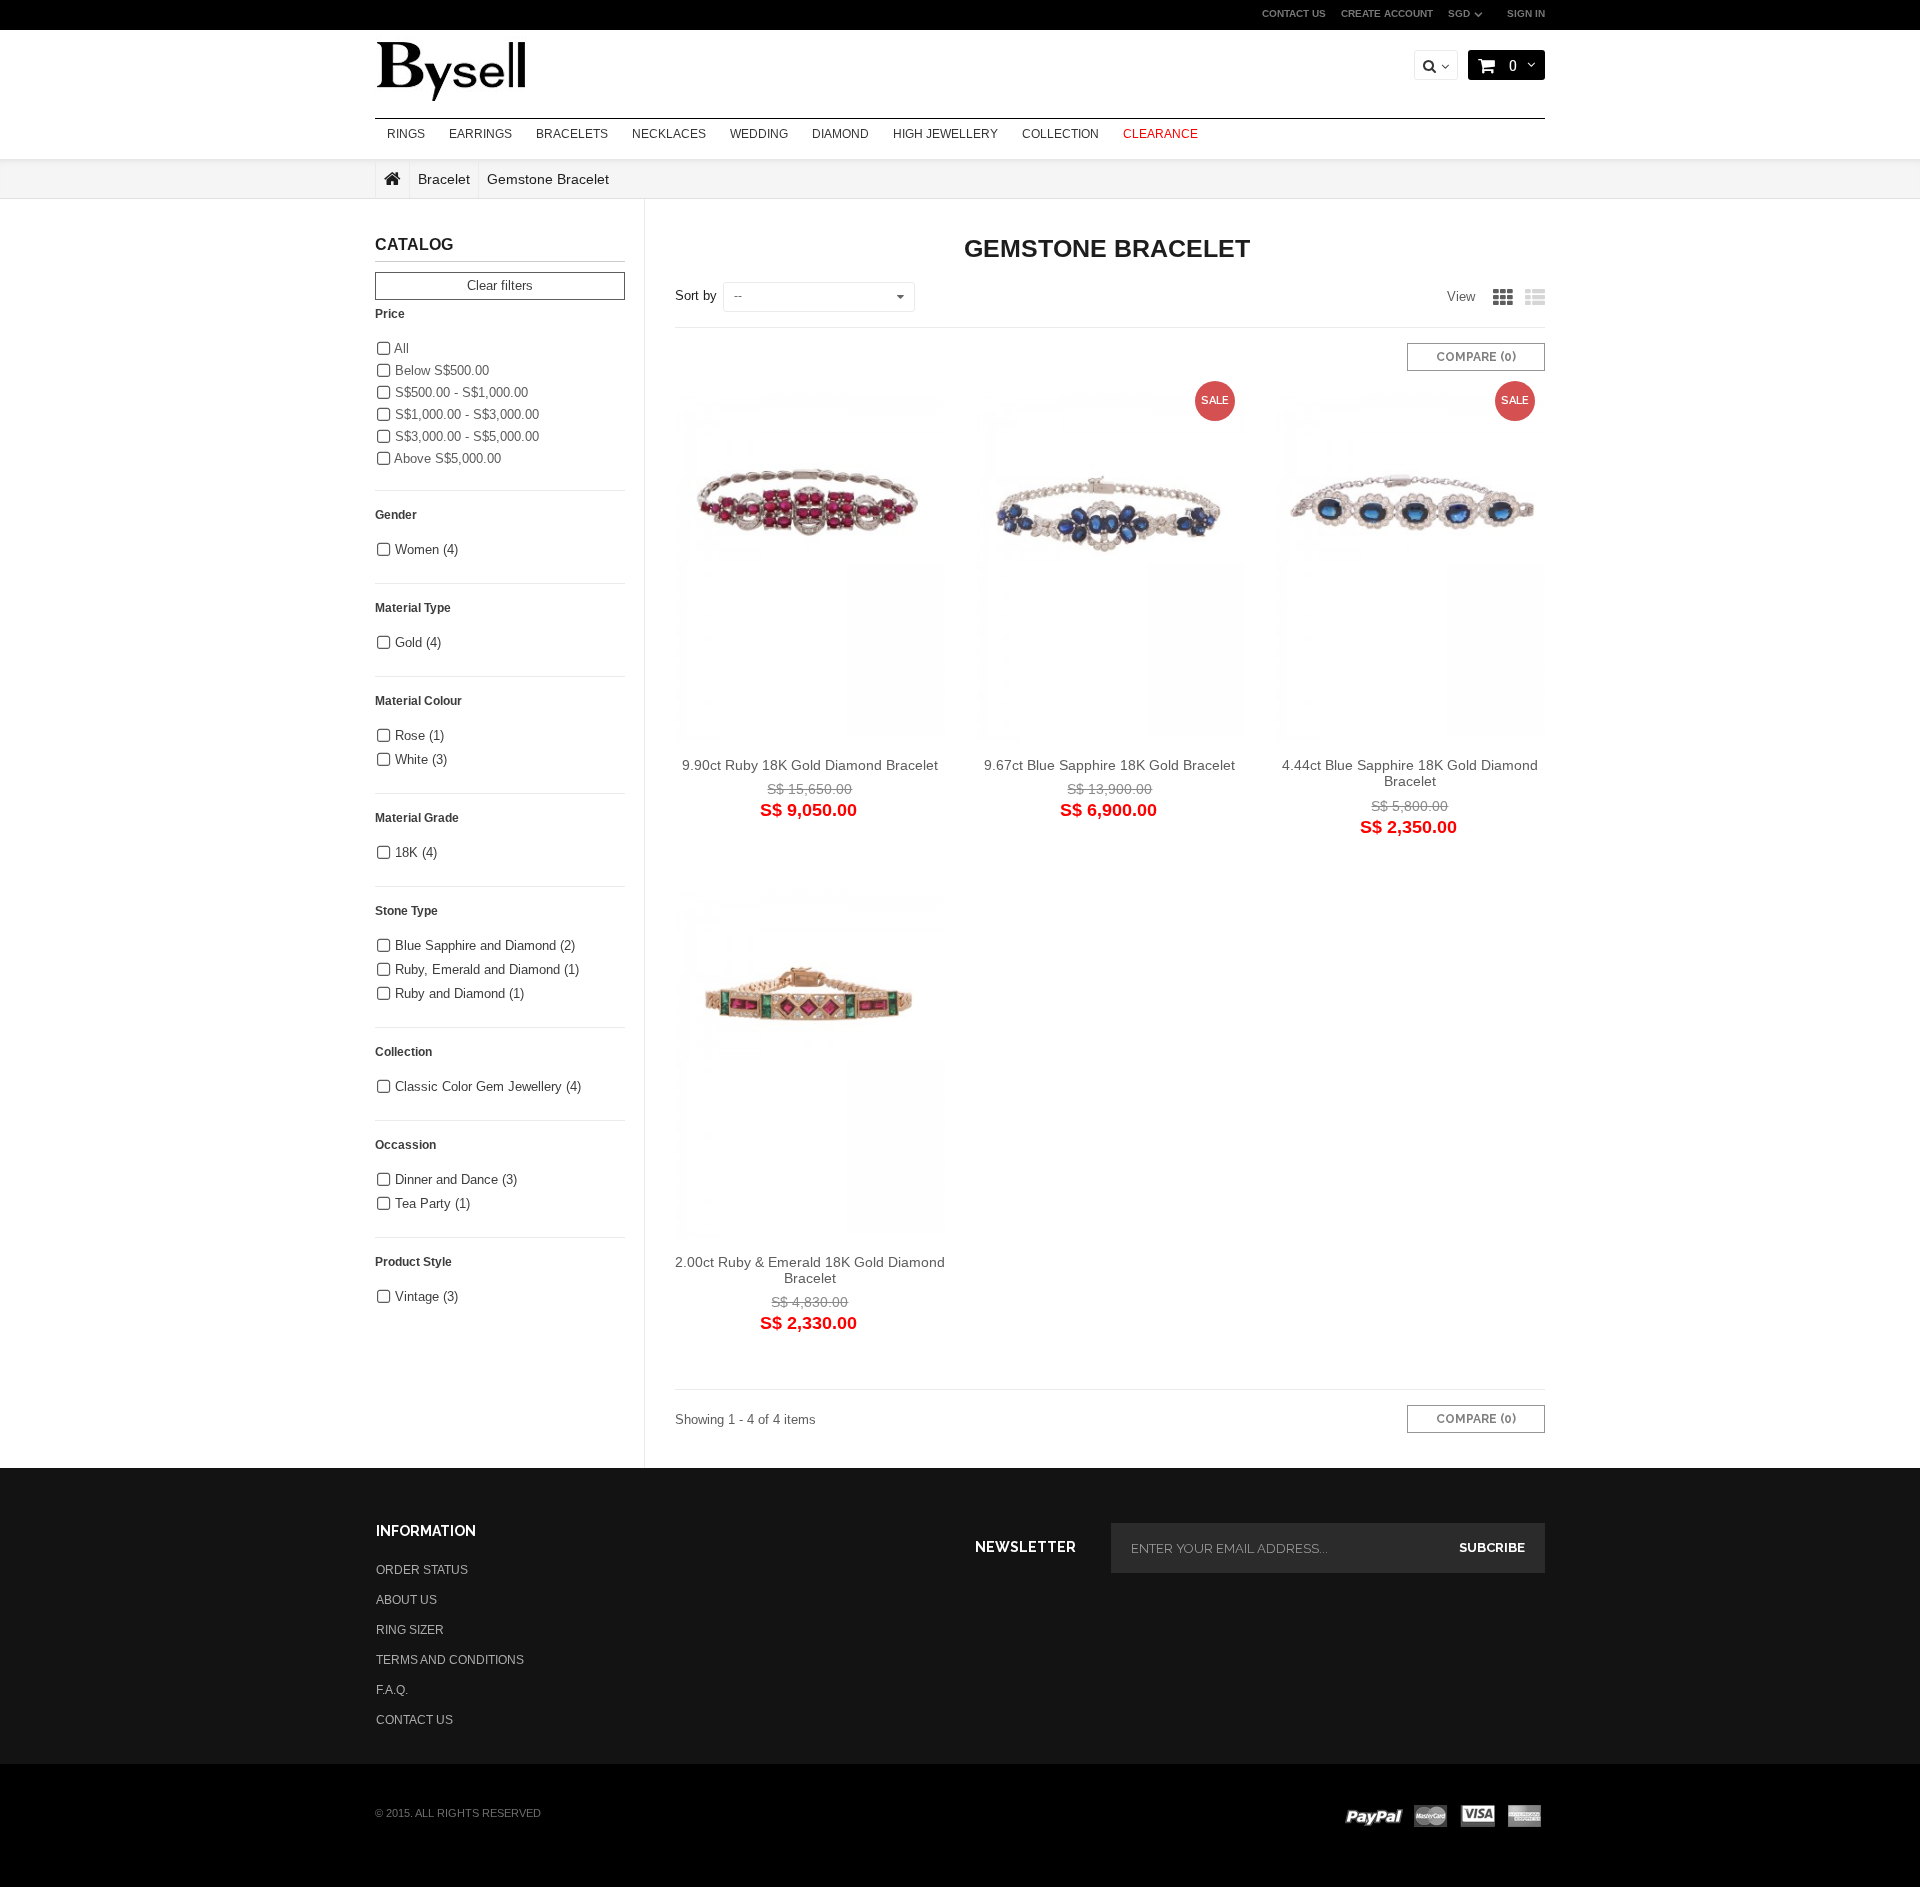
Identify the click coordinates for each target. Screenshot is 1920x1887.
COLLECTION (1060, 134)
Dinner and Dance (456, 1179)
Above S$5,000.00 (446, 458)
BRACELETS (572, 134)
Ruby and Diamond (459, 993)
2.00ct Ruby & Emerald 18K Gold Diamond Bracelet (810, 1270)
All (400, 348)
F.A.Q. (392, 1690)
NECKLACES (669, 134)
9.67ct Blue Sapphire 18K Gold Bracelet (1109, 765)
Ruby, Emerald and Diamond (487, 969)
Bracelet (444, 179)
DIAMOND (840, 134)
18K (416, 852)
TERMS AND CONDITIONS (450, 1660)
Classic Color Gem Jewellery (488, 1086)
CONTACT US (1294, 13)
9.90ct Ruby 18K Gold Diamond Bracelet (810, 765)
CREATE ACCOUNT (1387, 13)
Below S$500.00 (440, 370)
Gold (418, 642)
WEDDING (759, 134)
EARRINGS (480, 134)
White (421, 759)
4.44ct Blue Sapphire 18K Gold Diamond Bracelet (1410, 773)
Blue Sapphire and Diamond (485, 945)
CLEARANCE (1160, 134)
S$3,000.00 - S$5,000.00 (465, 436)
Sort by (696, 295)
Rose (419, 735)
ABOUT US (406, 1600)
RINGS (406, 134)
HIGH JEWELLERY (945, 134)
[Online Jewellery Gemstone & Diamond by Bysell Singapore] (450, 68)
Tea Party (432, 1203)
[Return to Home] (392, 179)
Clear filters (500, 285)
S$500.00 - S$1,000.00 (459, 392)
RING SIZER (410, 1630)
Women (426, 549)
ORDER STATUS (422, 1570)
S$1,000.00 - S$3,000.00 (465, 414)
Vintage (426, 1296)
